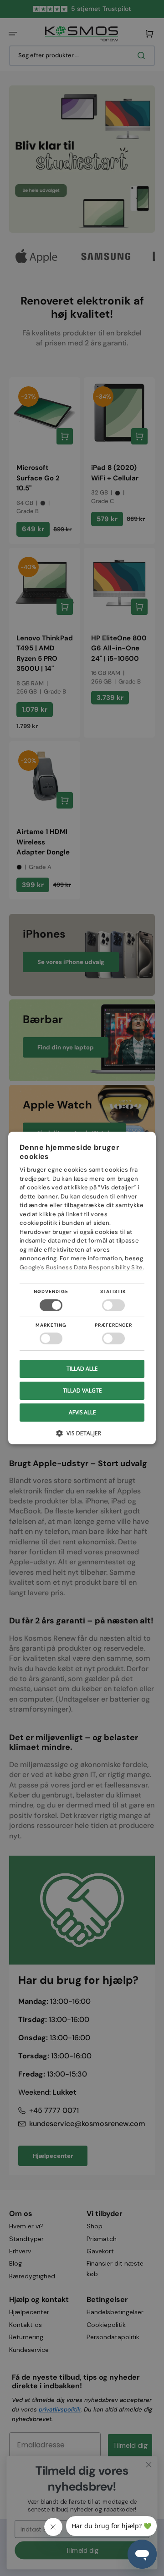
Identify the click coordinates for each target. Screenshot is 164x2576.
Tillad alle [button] (82, 1369)
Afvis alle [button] (82, 1412)
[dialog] (82, 1288)
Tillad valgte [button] (82, 1390)
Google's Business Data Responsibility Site (81, 1267)
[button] (82, 1436)
